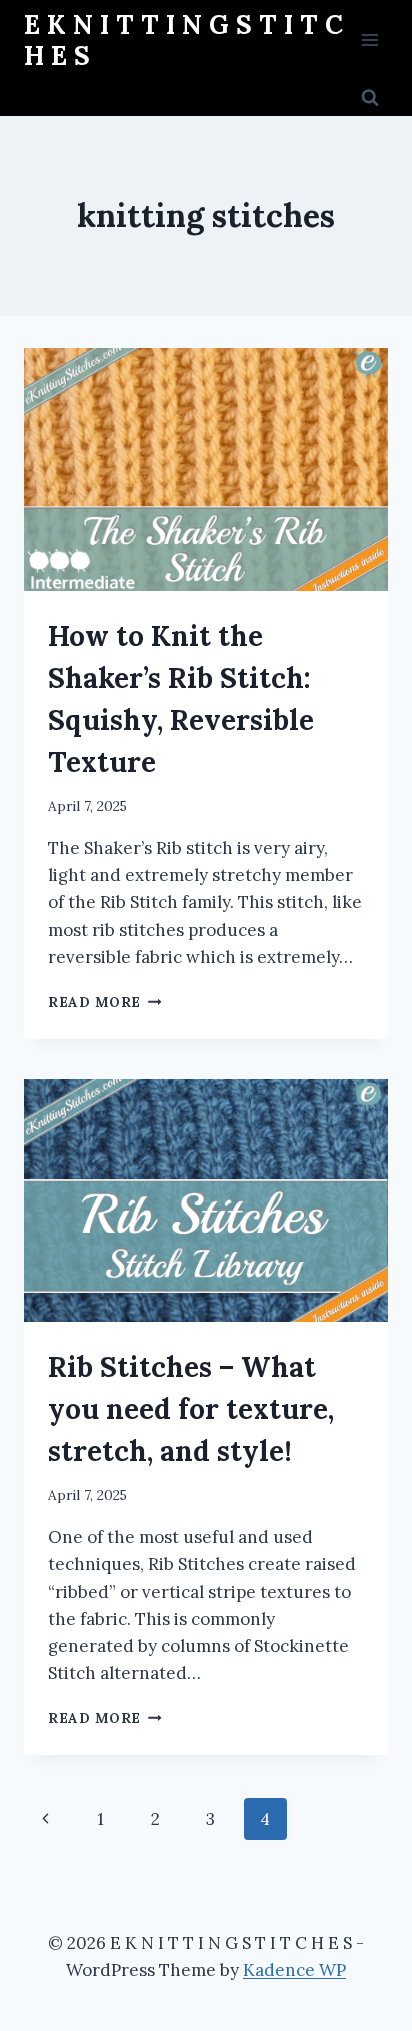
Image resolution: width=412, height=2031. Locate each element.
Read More (105, 1002)
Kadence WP (294, 1970)
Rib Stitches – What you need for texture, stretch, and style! (191, 1409)
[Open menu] (369, 39)
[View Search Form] (370, 98)
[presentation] (206, 469)
